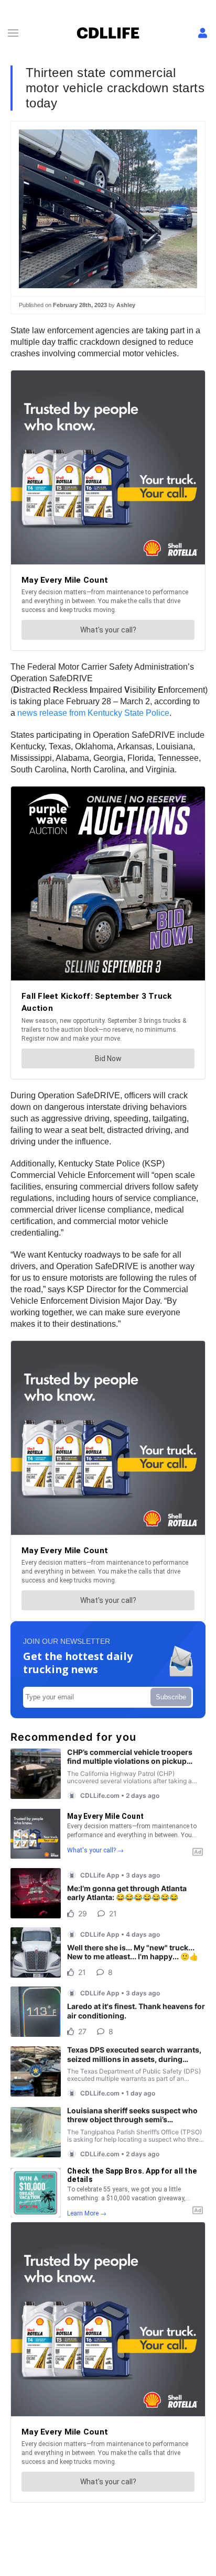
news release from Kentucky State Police (93, 713)
